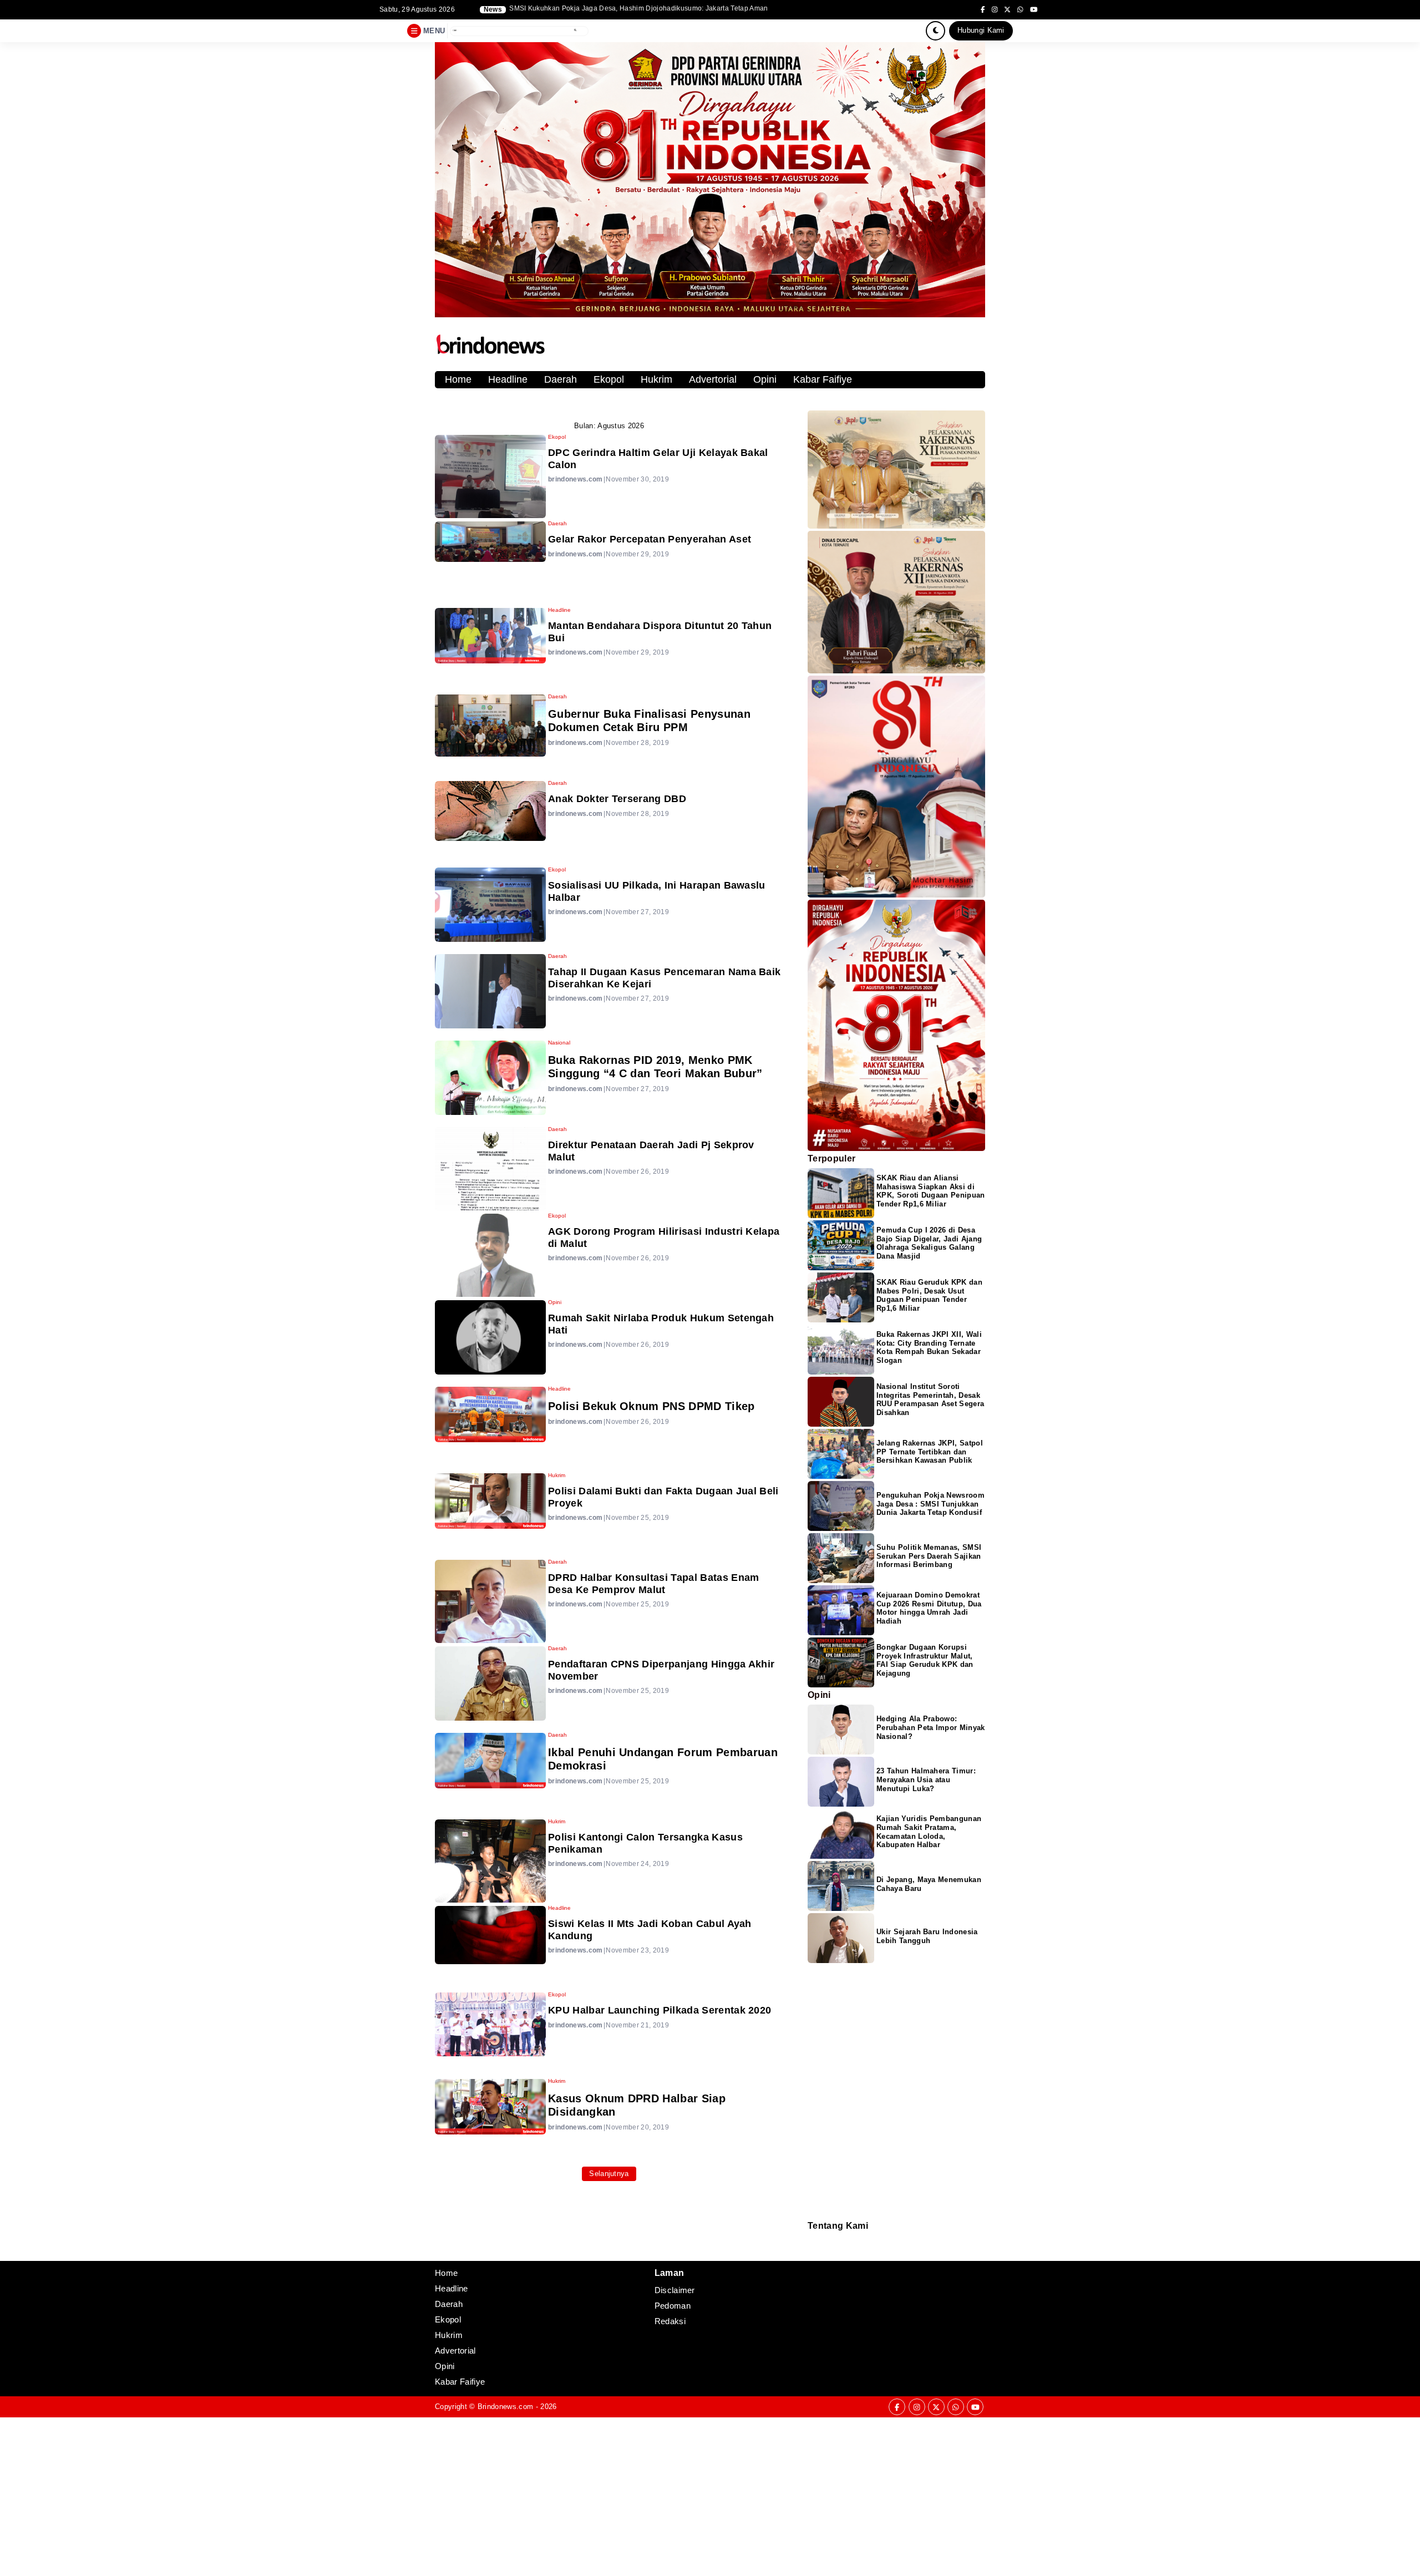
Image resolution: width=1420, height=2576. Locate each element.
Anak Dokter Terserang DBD (617, 799)
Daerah (561, 379)
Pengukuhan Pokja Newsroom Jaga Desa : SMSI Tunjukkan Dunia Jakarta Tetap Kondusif (930, 1504)
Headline (508, 379)
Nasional (559, 1043)
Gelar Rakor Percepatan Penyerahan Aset (650, 539)
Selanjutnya (609, 2174)
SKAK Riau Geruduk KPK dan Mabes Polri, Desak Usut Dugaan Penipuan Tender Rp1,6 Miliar (929, 1295)
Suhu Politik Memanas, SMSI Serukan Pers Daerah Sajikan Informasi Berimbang (929, 1556)
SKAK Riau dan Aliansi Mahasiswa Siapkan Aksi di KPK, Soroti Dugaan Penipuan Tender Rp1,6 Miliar (931, 1191)
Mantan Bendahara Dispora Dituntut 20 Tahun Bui (660, 632)
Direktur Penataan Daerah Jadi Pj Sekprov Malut (651, 1151)
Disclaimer (813, 2253)
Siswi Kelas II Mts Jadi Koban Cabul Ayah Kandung (650, 1930)
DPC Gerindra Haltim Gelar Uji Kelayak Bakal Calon (658, 459)
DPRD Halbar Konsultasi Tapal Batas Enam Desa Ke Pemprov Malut (653, 1584)
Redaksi (812, 2238)
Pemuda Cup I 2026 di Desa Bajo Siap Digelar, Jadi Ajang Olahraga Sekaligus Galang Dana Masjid (929, 1243)
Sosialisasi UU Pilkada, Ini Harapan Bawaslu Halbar (657, 891)
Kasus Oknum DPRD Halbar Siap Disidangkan (637, 2105)
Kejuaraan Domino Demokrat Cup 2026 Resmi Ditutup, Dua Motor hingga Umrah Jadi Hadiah (929, 1608)
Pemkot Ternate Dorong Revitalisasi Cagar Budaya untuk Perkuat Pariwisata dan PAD (646, 9)
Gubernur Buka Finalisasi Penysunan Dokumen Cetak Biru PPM (649, 721)
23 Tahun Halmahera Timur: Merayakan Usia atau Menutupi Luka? (926, 1780)
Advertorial (713, 379)
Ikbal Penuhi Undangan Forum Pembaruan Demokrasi (663, 1759)
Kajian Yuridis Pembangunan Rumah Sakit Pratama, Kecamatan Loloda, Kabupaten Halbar (929, 1832)
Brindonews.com (505, 2407)
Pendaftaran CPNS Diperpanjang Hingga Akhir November (661, 1670)
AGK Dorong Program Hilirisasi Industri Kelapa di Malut (664, 1238)
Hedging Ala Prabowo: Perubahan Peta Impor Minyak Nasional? (931, 1728)
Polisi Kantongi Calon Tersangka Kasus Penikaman (645, 1843)
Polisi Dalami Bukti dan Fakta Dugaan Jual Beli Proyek (663, 1497)
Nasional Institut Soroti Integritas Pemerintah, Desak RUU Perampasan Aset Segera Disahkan (930, 1400)
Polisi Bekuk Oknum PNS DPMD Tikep (651, 1406)
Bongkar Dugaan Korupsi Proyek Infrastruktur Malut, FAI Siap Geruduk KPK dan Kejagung (925, 1660)
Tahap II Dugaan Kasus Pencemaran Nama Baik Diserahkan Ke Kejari (664, 978)
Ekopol (609, 379)
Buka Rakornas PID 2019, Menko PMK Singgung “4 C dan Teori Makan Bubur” (655, 1067)
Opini (765, 379)
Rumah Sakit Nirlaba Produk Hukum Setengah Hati (661, 1324)
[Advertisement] (333, 2495)
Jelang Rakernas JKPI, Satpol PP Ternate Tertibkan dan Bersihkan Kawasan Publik (930, 1452)
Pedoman (813, 2246)
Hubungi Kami (981, 30)
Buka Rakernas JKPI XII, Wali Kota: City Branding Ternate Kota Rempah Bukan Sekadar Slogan (929, 1348)
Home (458, 379)
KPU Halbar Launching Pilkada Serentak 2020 (660, 2010)
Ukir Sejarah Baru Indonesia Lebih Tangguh (927, 1936)
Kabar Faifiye (823, 379)
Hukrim (656, 379)
